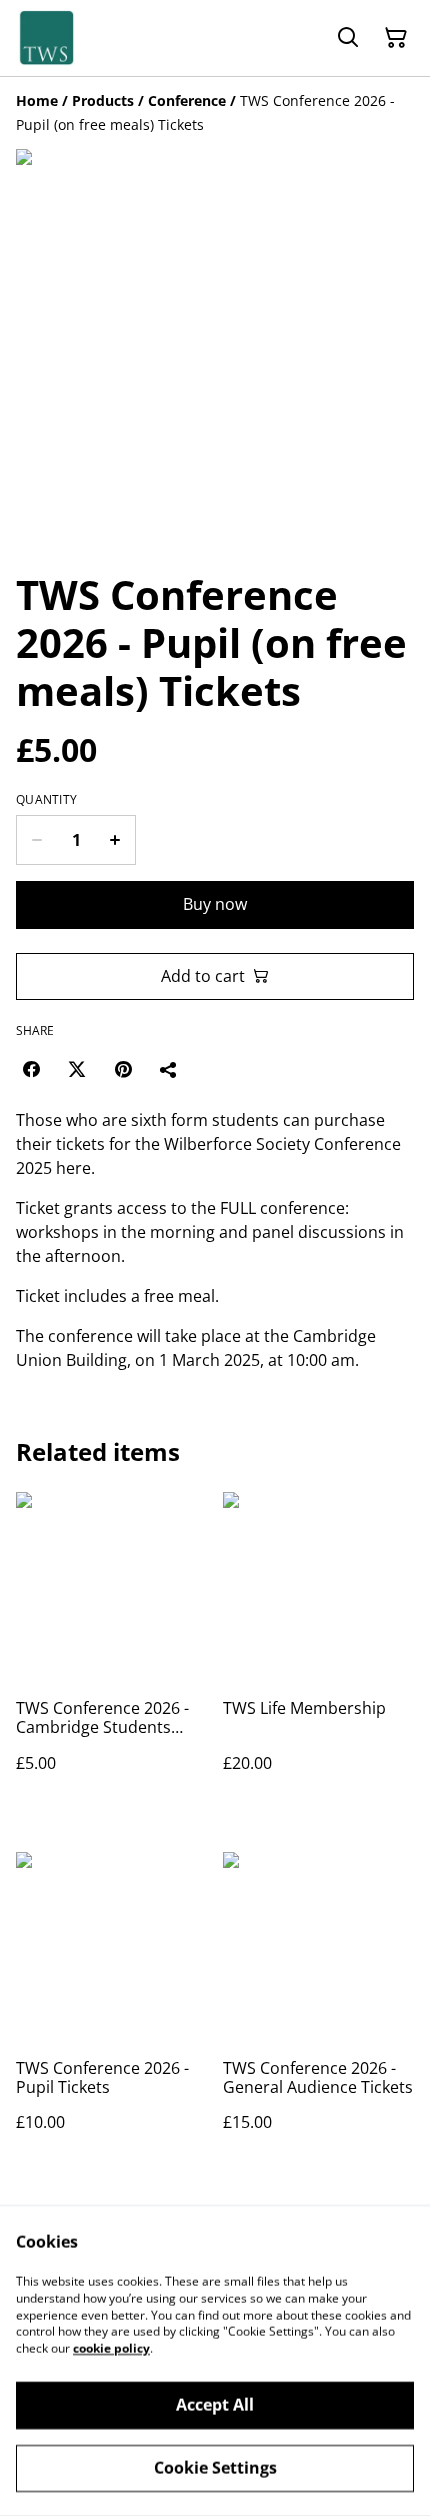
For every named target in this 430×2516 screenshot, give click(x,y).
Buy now (215, 904)
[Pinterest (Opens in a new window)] (123, 1069)
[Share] (169, 1069)
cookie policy (111, 2348)
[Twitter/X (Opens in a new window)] (77, 1069)
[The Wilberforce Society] (46, 38)
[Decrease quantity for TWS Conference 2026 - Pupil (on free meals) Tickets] (36, 840)
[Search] (348, 38)
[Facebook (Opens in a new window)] (31, 1069)
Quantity (46, 800)
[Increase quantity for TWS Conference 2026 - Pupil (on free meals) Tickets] (115, 840)
